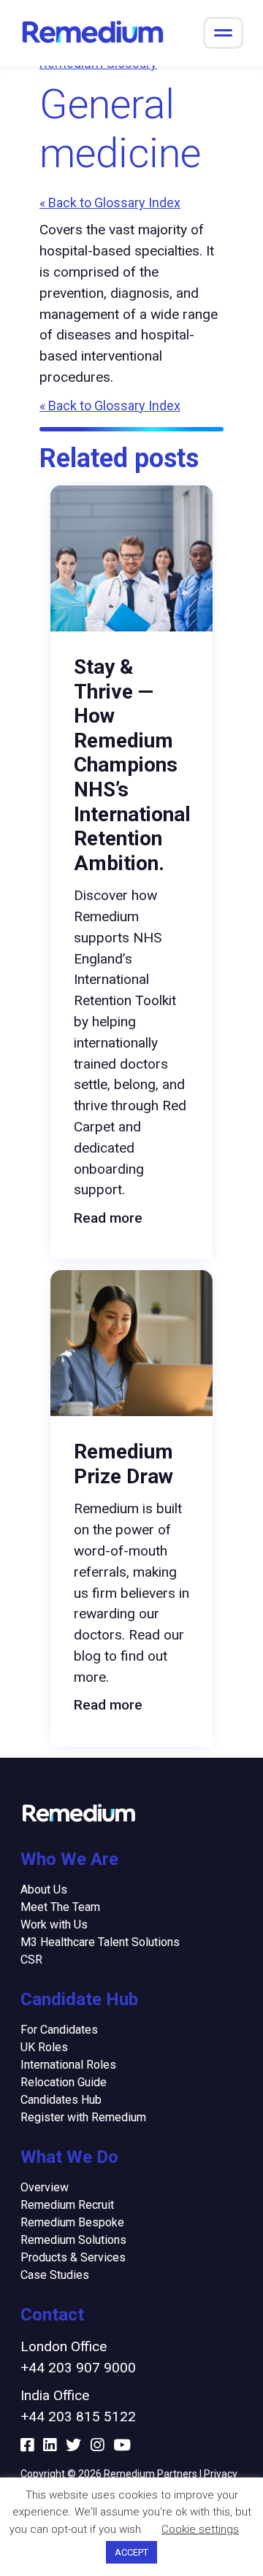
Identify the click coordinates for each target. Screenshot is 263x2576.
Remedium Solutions (73, 2240)
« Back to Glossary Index (110, 203)
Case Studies (55, 2275)
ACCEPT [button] (131, 2552)
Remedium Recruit (67, 2205)
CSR (31, 1960)
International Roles (68, 2065)
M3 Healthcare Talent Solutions (100, 1942)
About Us (44, 1889)
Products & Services (73, 2257)
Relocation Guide (64, 2082)
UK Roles (44, 2047)
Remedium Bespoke (72, 2222)
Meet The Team (60, 1907)
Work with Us (54, 1925)
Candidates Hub (61, 2100)
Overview (45, 2187)
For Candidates (59, 2030)
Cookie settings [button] (200, 2529)
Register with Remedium (83, 2117)
